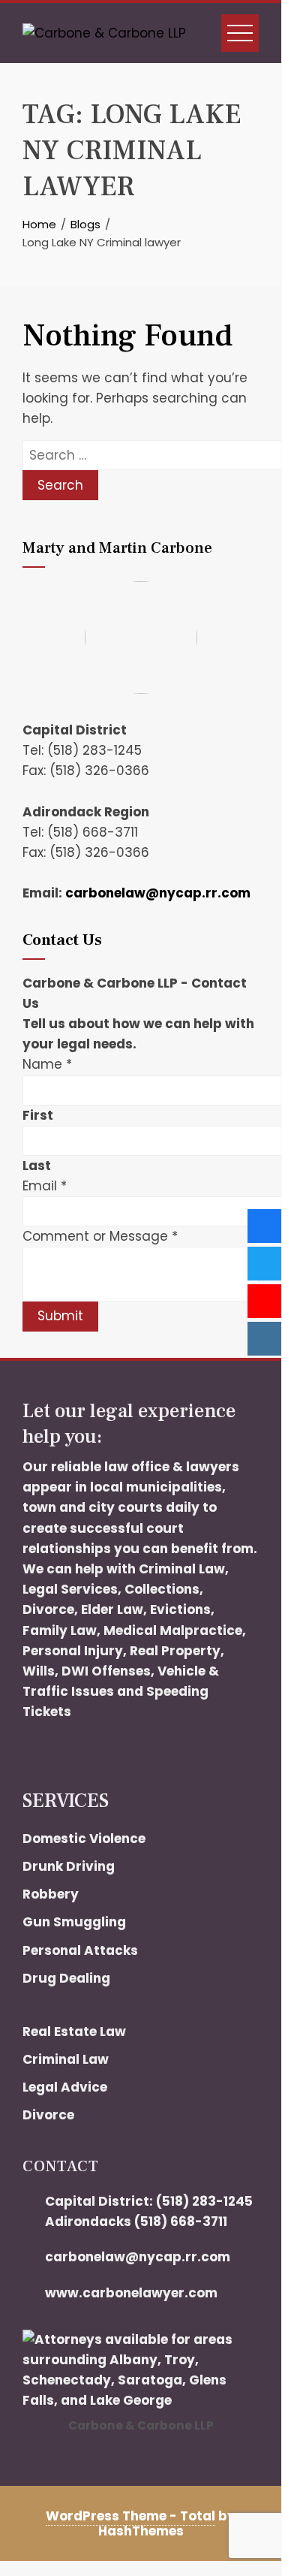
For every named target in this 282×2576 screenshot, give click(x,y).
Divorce (48, 1609)
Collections (162, 1589)
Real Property (175, 1651)
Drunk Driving (69, 1866)
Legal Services (70, 1589)
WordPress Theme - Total (130, 2516)
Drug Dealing (66, 1978)
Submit (60, 1316)
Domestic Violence (84, 1838)
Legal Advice (65, 2087)
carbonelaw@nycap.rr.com (158, 893)
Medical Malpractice (173, 1630)
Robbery (51, 1894)
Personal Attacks (80, 1950)
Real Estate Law (74, 2032)
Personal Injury (73, 1651)
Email (45, 1186)
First (38, 1115)
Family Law (60, 1630)
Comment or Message (100, 1236)
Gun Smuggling (74, 1922)
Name (47, 1064)
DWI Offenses (106, 1671)
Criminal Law (182, 1569)
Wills (39, 1671)
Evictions (180, 1609)
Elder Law (112, 1609)
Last (37, 1166)
